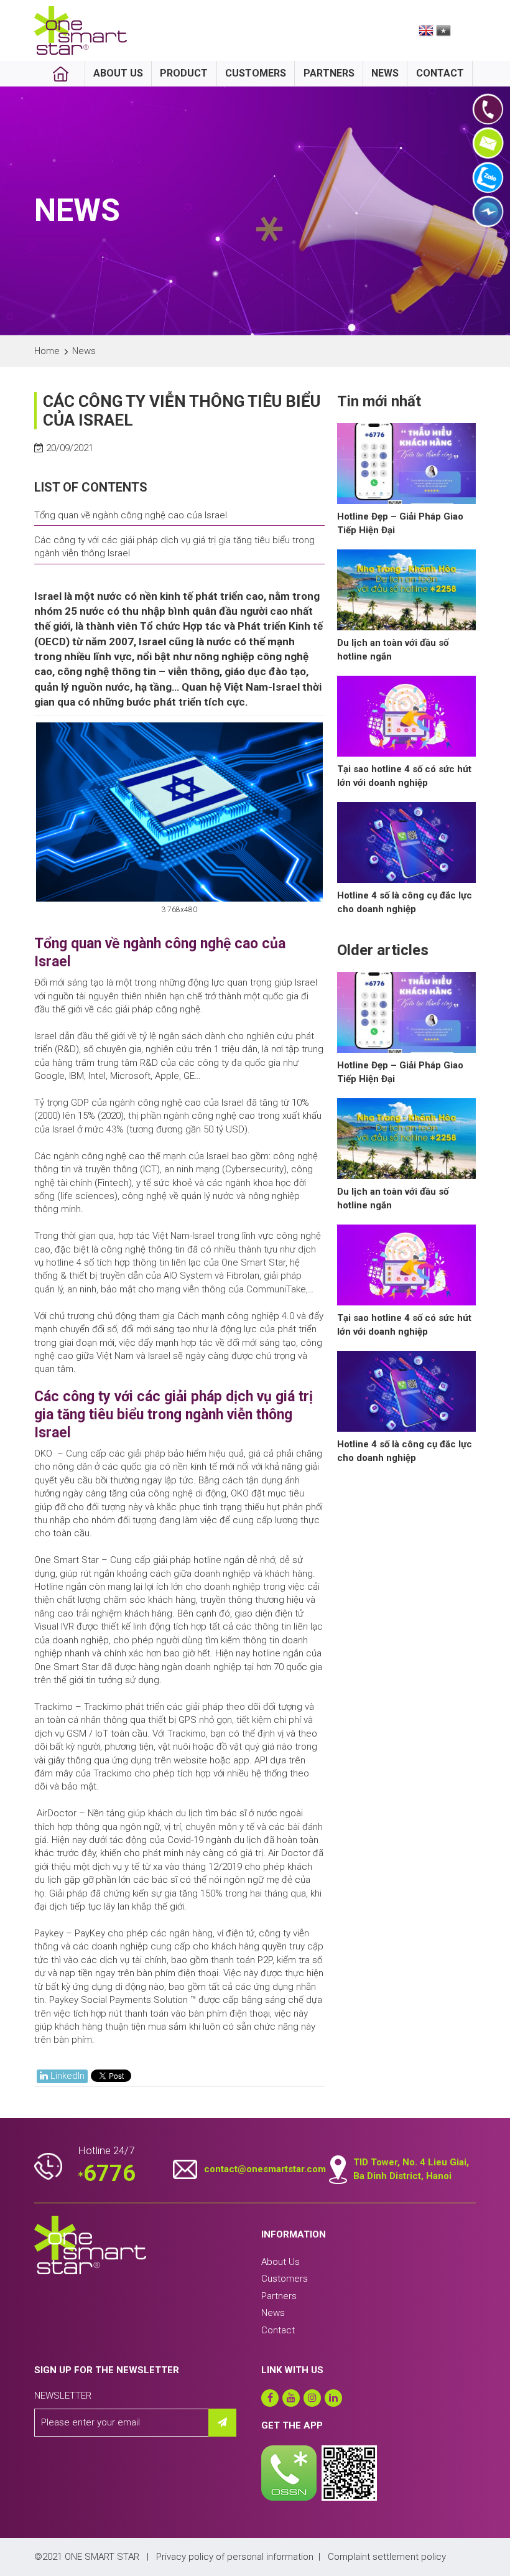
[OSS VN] (81, 30)
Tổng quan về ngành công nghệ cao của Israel (131, 515)
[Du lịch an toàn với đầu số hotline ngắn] (406, 590)
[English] (426, 30)
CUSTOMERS (256, 73)
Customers (285, 2279)
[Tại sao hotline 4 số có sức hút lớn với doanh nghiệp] (406, 716)
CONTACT (440, 73)
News (273, 2313)
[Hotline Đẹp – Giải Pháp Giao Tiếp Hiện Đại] (406, 464)
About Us (280, 2262)
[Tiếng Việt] (443, 30)
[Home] (61, 74)
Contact (278, 2330)
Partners (279, 2296)
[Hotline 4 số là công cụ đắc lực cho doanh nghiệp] (406, 842)
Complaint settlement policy (387, 2557)
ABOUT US (118, 73)
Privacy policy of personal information (235, 2557)
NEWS (385, 73)
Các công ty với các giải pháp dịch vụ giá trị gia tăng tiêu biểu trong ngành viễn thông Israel (174, 547)
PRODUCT (184, 73)
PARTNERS (329, 73)
